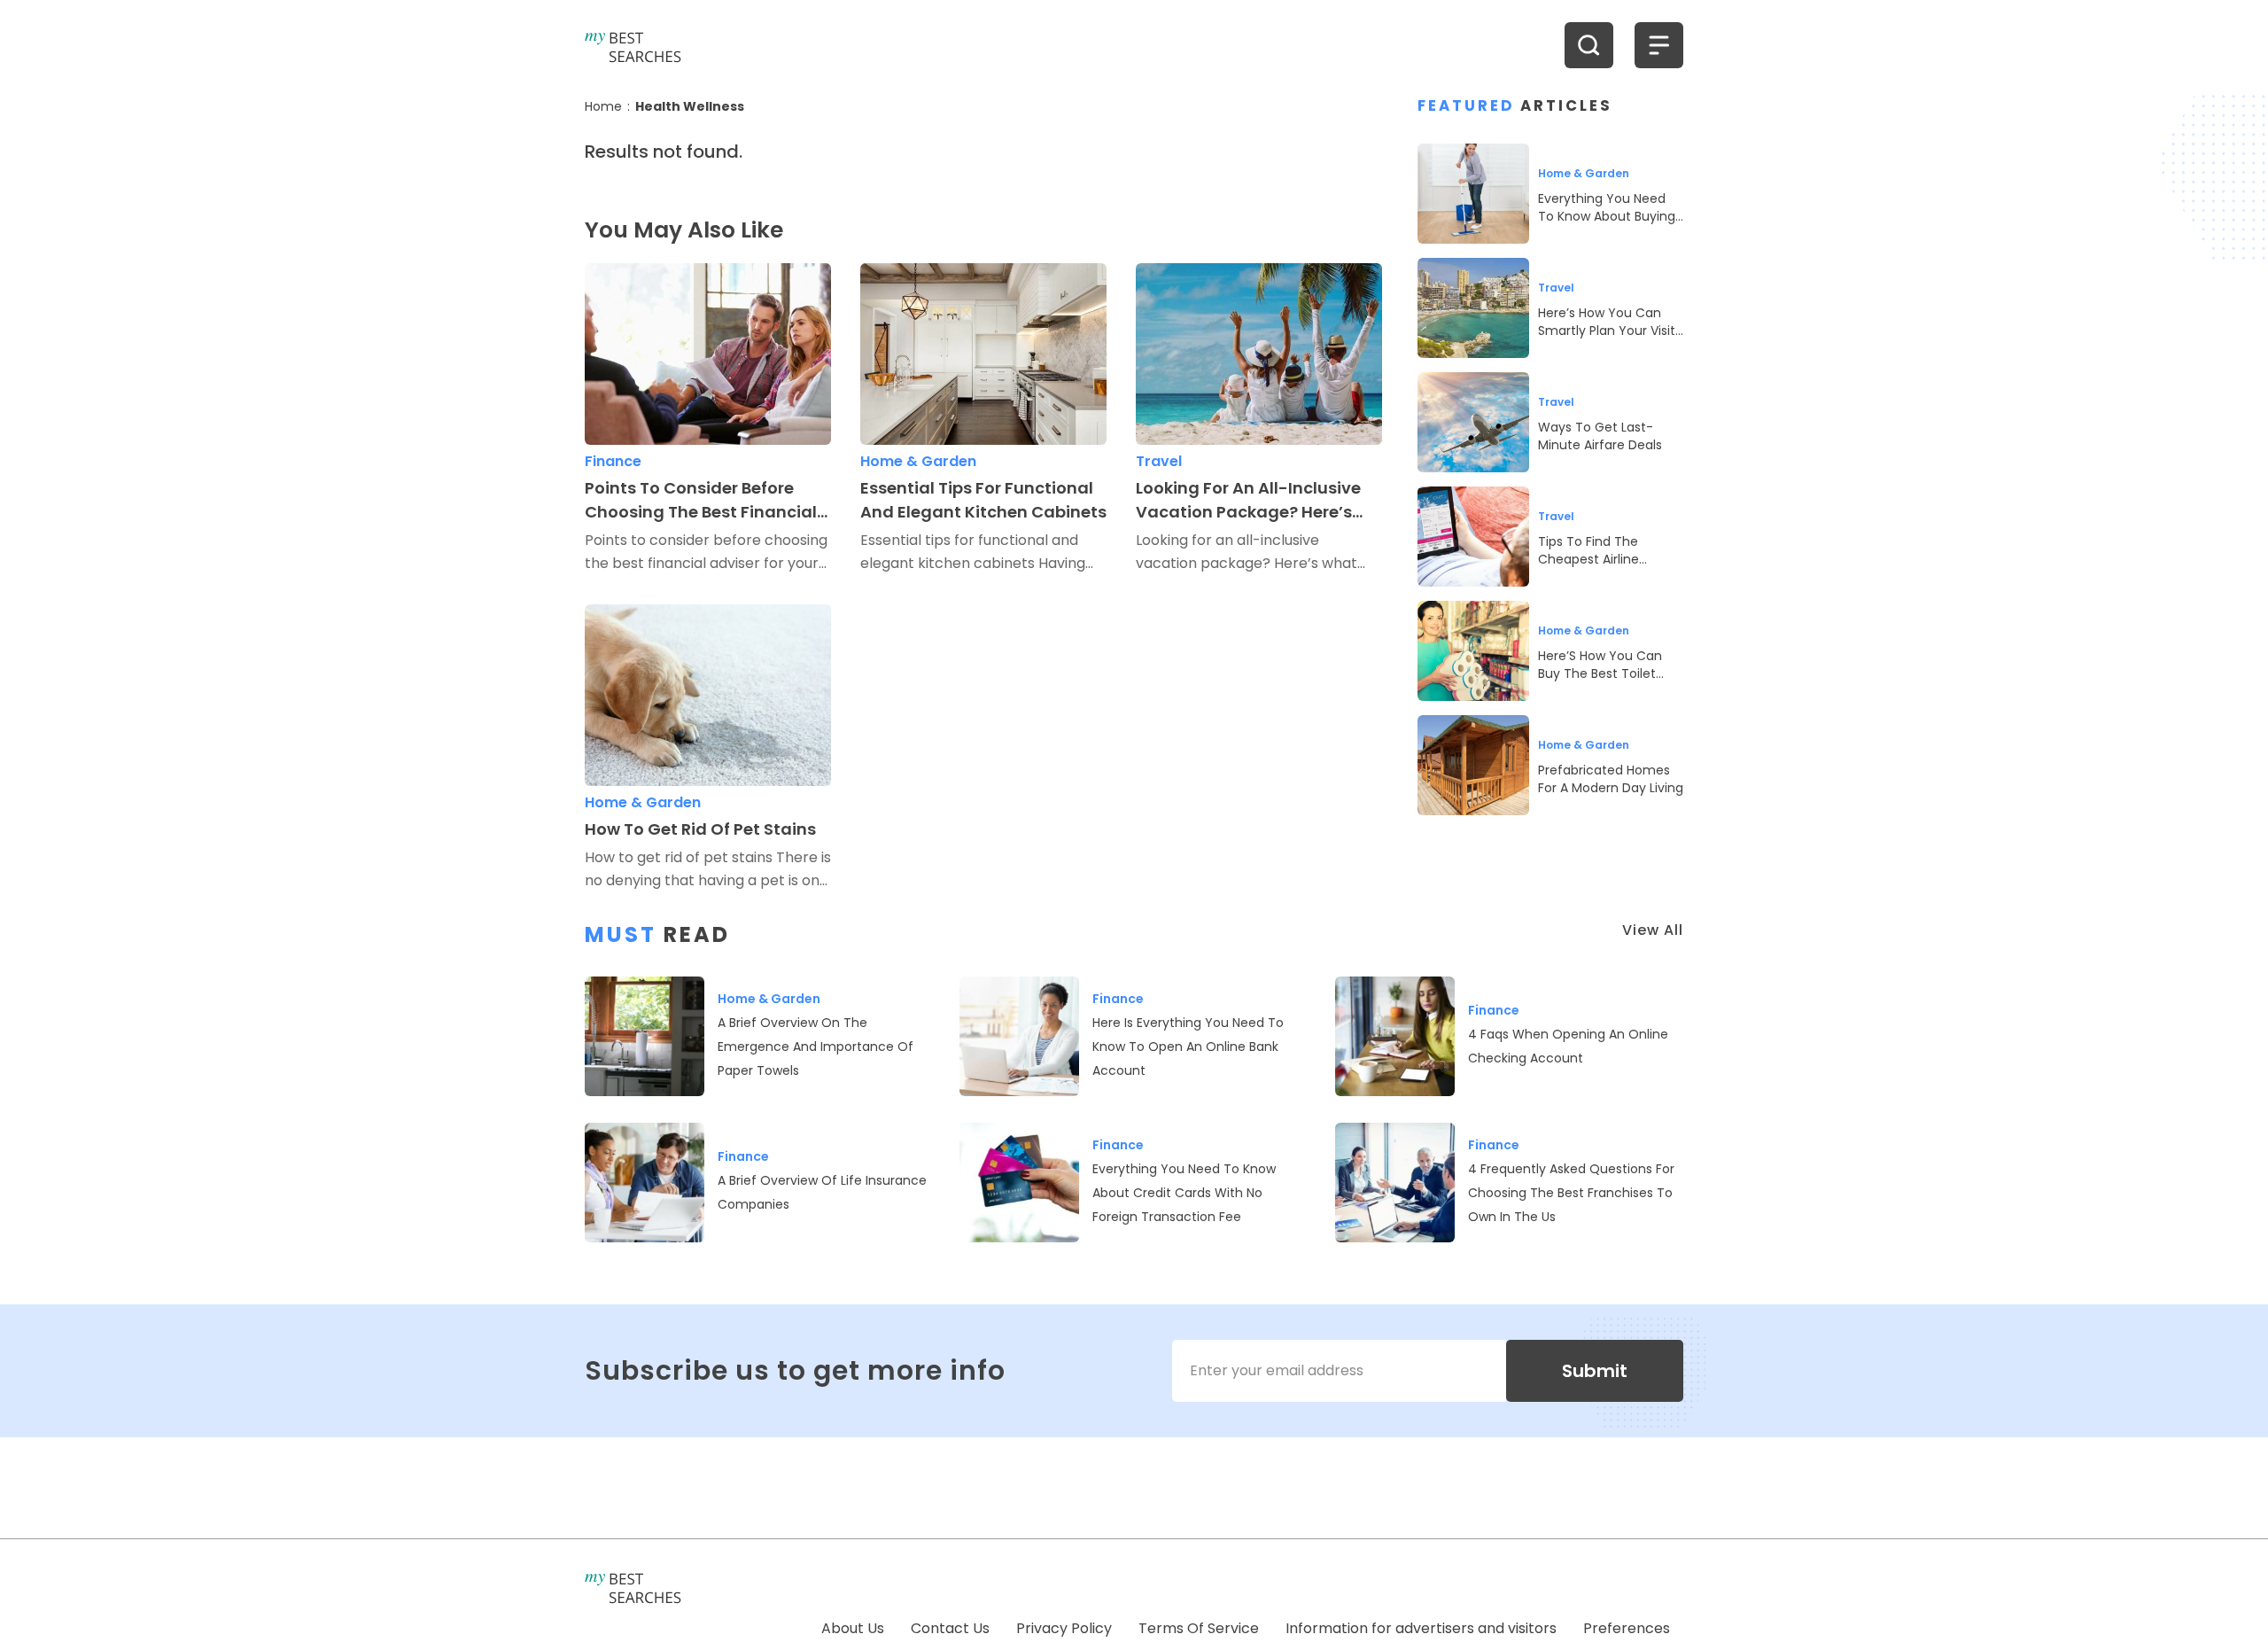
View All (1653, 930)
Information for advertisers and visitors (1421, 1628)
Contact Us (950, 1628)
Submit (1595, 1371)
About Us (853, 1628)
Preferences (1627, 1628)
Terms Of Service (1199, 1628)
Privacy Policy (1064, 1628)
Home (603, 106)
